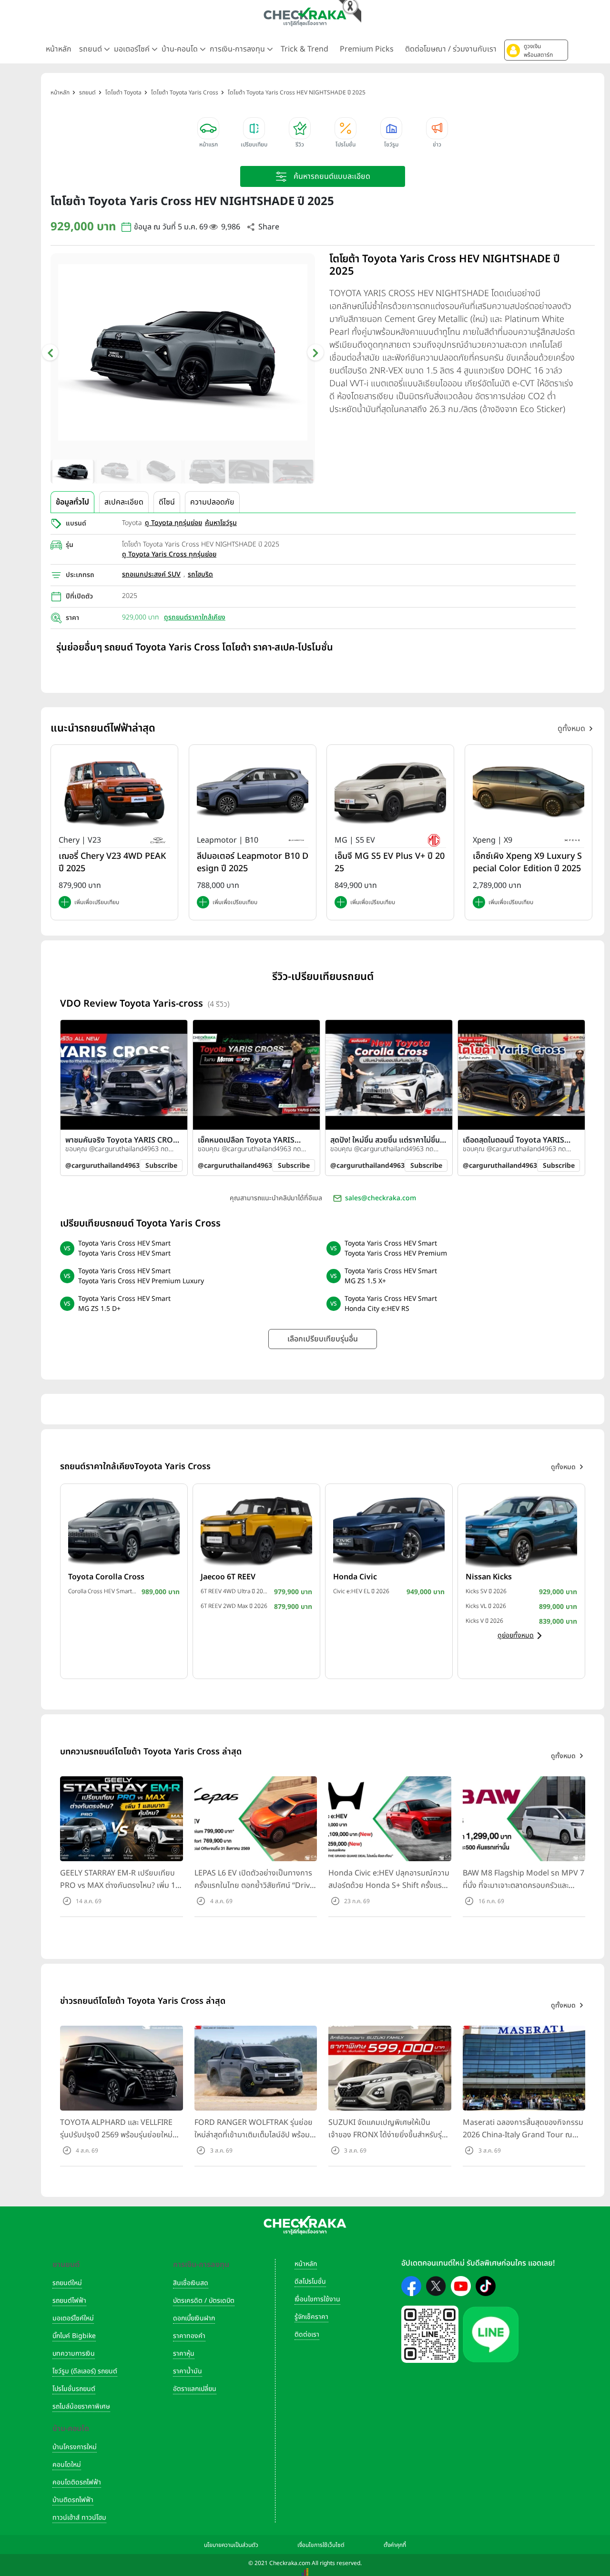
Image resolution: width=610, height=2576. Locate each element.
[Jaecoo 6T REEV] (256, 1530)
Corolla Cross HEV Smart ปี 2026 (102, 1591)
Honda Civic (355, 1577)
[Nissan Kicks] (521, 1530)
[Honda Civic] (389, 1530)
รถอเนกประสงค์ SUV (151, 574)
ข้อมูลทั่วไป (72, 502)
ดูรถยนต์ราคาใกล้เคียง (195, 617)
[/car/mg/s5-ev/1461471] (390, 792)
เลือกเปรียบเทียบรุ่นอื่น (323, 1339)
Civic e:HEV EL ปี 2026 (361, 1591)
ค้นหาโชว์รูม (221, 523)
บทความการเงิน (74, 2354)
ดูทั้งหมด (571, 729)
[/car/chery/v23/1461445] (114, 792)
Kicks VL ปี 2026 (486, 1606)
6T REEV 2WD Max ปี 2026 (234, 1606)
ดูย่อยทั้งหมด (516, 1635)
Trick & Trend (305, 49)
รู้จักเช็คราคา (311, 2317)
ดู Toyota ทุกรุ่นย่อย (173, 523)
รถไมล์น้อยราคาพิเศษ (81, 2406)
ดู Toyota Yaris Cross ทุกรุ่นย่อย (169, 554)
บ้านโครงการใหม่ (75, 2447)
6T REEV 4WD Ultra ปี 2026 (235, 1591)
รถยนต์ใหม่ (67, 2283)
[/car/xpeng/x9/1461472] (529, 792)
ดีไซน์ (167, 502)
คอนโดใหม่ (67, 2465)
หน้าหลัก (59, 49)
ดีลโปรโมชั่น (310, 2282)
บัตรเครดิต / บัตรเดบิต (204, 2301)
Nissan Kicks (489, 1577)
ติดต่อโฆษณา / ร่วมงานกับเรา (451, 49)
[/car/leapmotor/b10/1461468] (253, 792)
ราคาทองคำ (189, 2336)
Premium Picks (367, 49)
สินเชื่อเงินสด (191, 2283)
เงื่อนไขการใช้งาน (317, 2299)
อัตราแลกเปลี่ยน (195, 2389)
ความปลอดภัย (212, 502)
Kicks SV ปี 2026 (486, 1591)
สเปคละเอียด (124, 502)
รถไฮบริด (200, 574)
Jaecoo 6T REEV (228, 1577)
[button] (536, 50)
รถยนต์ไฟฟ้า (69, 2301)
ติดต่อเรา (307, 2334)
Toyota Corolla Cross (106, 1577)
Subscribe (161, 1166)
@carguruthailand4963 (102, 1166)
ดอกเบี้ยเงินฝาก (194, 2318)
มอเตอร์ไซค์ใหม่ (73, 2318)
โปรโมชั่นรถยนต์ (74, 2389)
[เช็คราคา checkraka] (305, 17)
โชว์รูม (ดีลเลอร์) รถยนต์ (85, 2371)
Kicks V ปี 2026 (484, 1621)
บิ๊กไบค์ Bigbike (74, 2336)
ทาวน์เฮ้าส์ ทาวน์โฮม (79, 2518)
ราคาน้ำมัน (188, 2371)
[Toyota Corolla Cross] (124, 1530)
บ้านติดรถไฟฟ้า (73, 2500)
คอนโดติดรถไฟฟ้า (77, 2482)
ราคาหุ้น (184, 2354)
